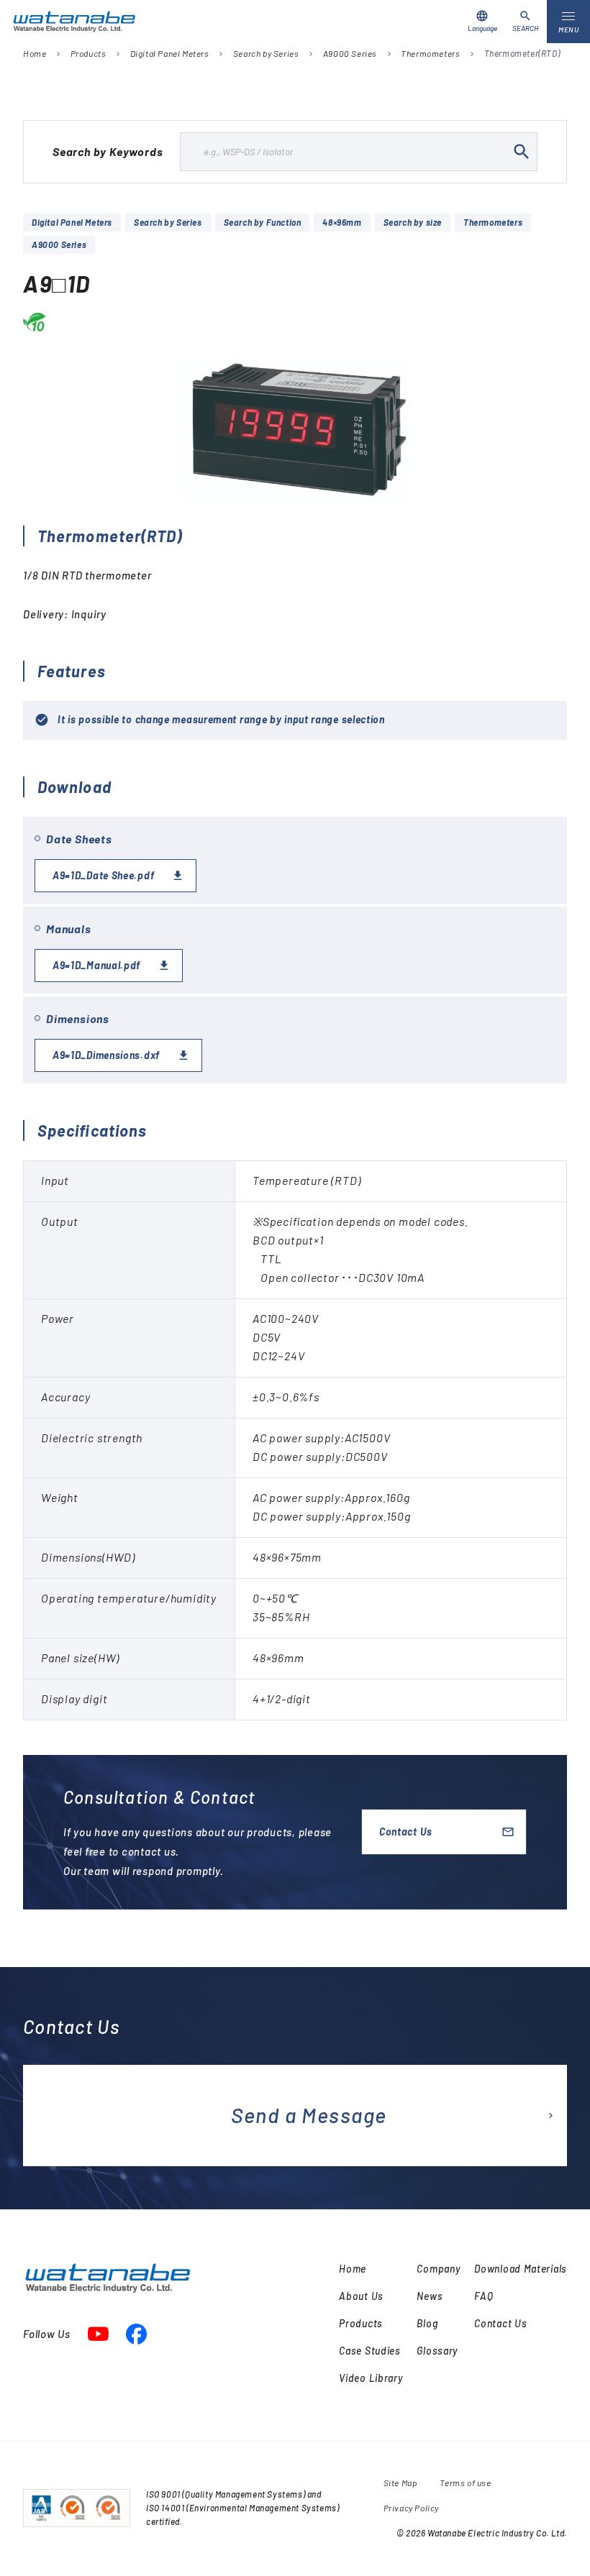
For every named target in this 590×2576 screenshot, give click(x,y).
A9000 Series (350, 53)
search (522, 152)
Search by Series (266, 53)
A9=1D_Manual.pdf (96, 965)
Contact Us (406, 1832)
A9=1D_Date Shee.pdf (103, 875)
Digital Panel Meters (170, 53)
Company (438, 2269)
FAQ (484, 2296)
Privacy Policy (411, 2508)
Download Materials (521, 2269)
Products (88, 53)
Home (35, 53)
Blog (427, 2323)
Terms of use (465, 2483)
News (430, 2296)
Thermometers (430, 53)
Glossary (437, 2351)
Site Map (400, 2483)
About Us (361, 2296)
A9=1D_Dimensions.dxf (106, 1055)
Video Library (371, 2378)
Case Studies (369, 2351)
